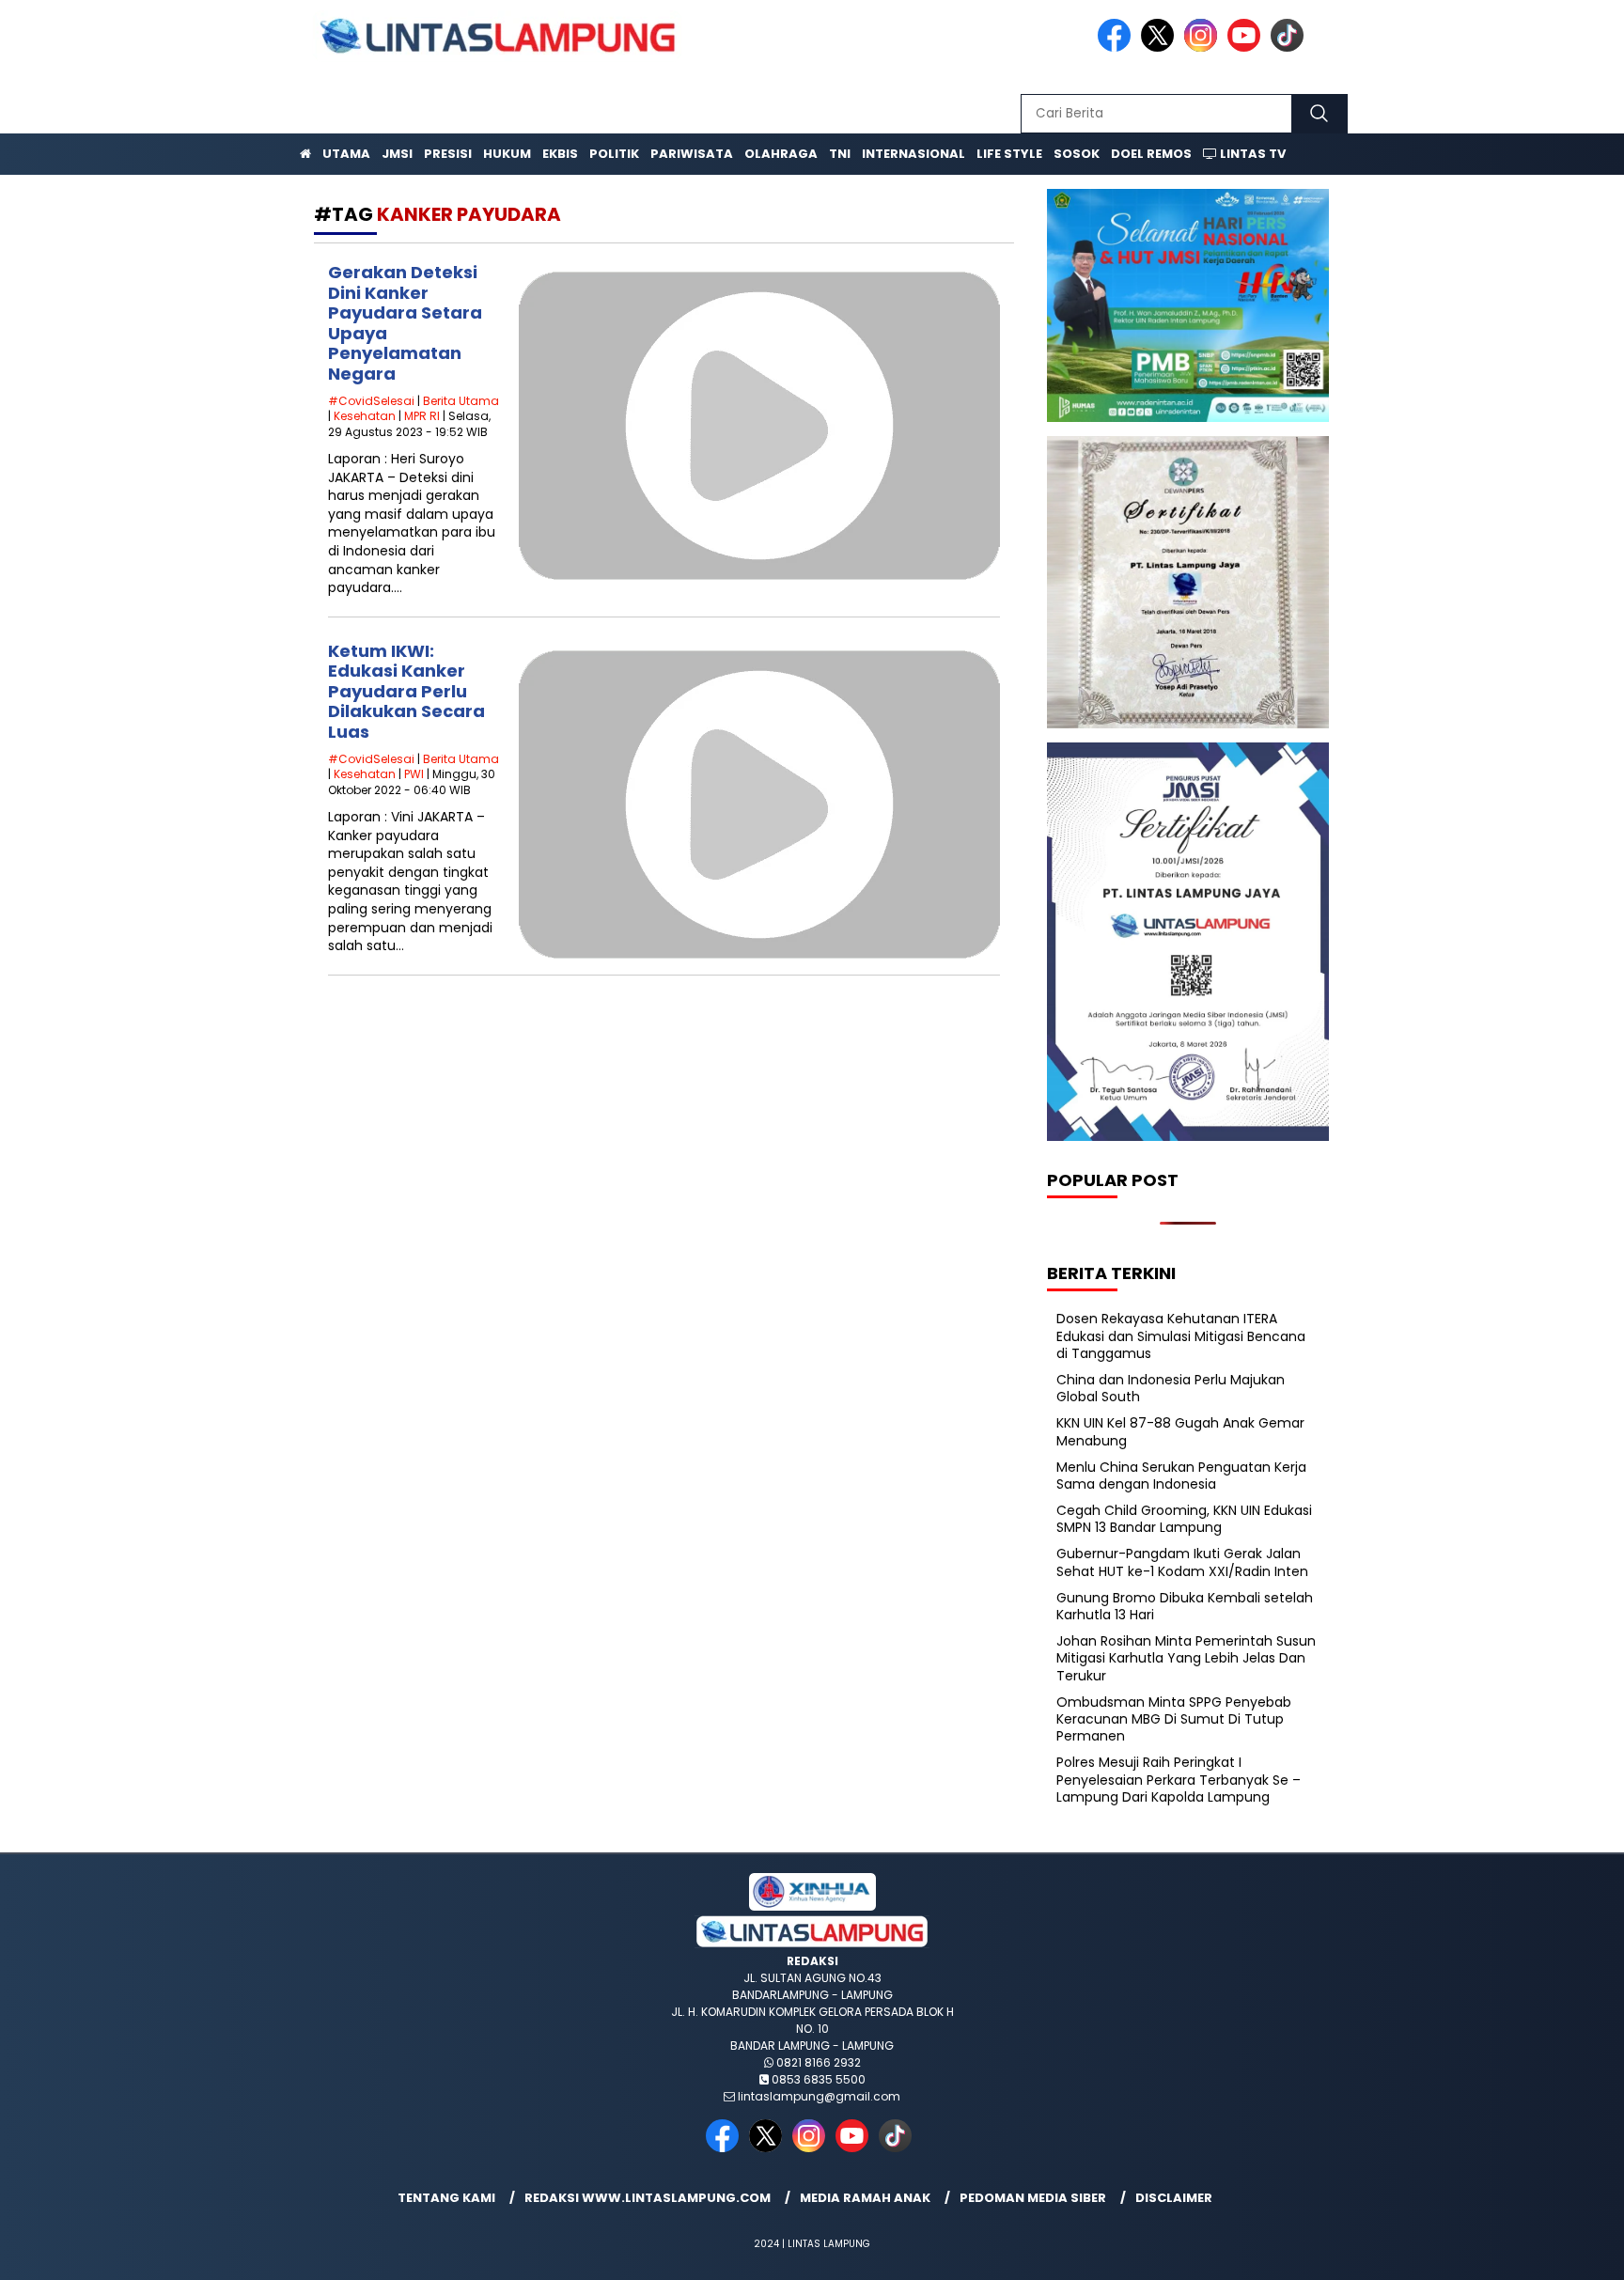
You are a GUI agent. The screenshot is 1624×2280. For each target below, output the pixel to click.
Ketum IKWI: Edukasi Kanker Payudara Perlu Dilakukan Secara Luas (406, 691)
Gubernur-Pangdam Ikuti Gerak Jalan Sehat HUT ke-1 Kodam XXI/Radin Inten (1182, 1562)
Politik (614, 154)
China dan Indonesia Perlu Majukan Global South (1171, 1388)
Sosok (1077, 154)
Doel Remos (1151, 154)
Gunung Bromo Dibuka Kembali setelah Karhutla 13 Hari (1185, 1606)
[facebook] (1117, 47)
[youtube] (1247, 47)
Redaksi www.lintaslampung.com (648, 2198)
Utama (346, 154)
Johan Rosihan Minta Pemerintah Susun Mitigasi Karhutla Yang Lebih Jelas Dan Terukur (1186, 1658)
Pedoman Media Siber (1033, 2198)
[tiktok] (1290, 47)
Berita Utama (461, 401)
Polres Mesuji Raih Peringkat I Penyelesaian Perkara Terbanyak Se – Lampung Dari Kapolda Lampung (1179, 1779)
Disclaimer (1174, 2198)
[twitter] (1161, 47)
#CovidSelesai (371, 401)
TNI (840, 154)
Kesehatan (365, 416)
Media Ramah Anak (865, 2198)
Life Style (1009, 154)
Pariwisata (692, 154)
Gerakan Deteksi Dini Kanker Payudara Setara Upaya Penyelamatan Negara (405, 323)
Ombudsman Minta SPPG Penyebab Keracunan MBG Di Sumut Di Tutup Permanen (1174, 1719)
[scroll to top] (1560, 2251)
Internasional (913, 154)
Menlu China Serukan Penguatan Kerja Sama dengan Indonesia (1181, 1476)
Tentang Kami (446, 2198)
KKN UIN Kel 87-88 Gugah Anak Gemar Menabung (1180, 1431)
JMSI (397, 154)
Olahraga (781, 154)
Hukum (507, 154)
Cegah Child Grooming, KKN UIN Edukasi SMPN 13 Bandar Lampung (1184, 1519)
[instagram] (1204, 47)
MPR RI (422, 416)
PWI (414, 774)
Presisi (448, 154)
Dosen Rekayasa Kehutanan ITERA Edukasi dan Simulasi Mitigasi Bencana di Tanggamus (1181, 1335)
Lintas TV (1251, 154)
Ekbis (560, 154)
